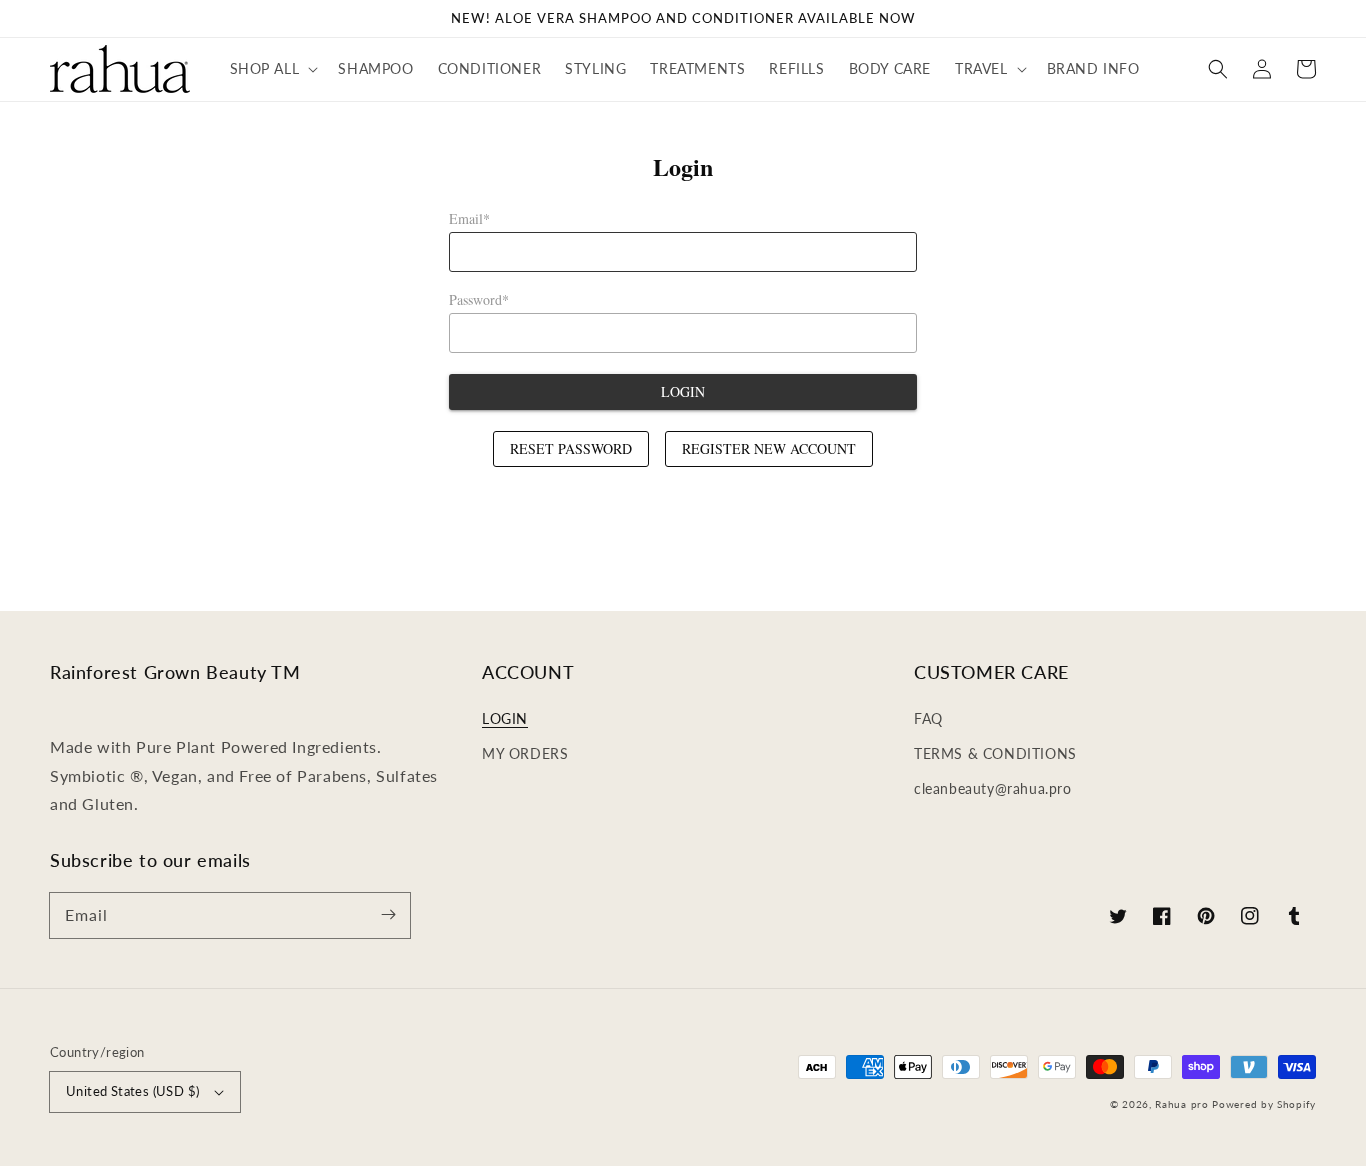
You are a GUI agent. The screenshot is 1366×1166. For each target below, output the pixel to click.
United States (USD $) (132, 1091)
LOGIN (505, 718)
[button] (272, 69)
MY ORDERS (525, 753)
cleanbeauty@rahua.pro (993, 788)
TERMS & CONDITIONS (995, 753)
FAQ (928, 718)
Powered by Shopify (1264, 1104)
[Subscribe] (388, 915)
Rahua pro (1181, 1104)
